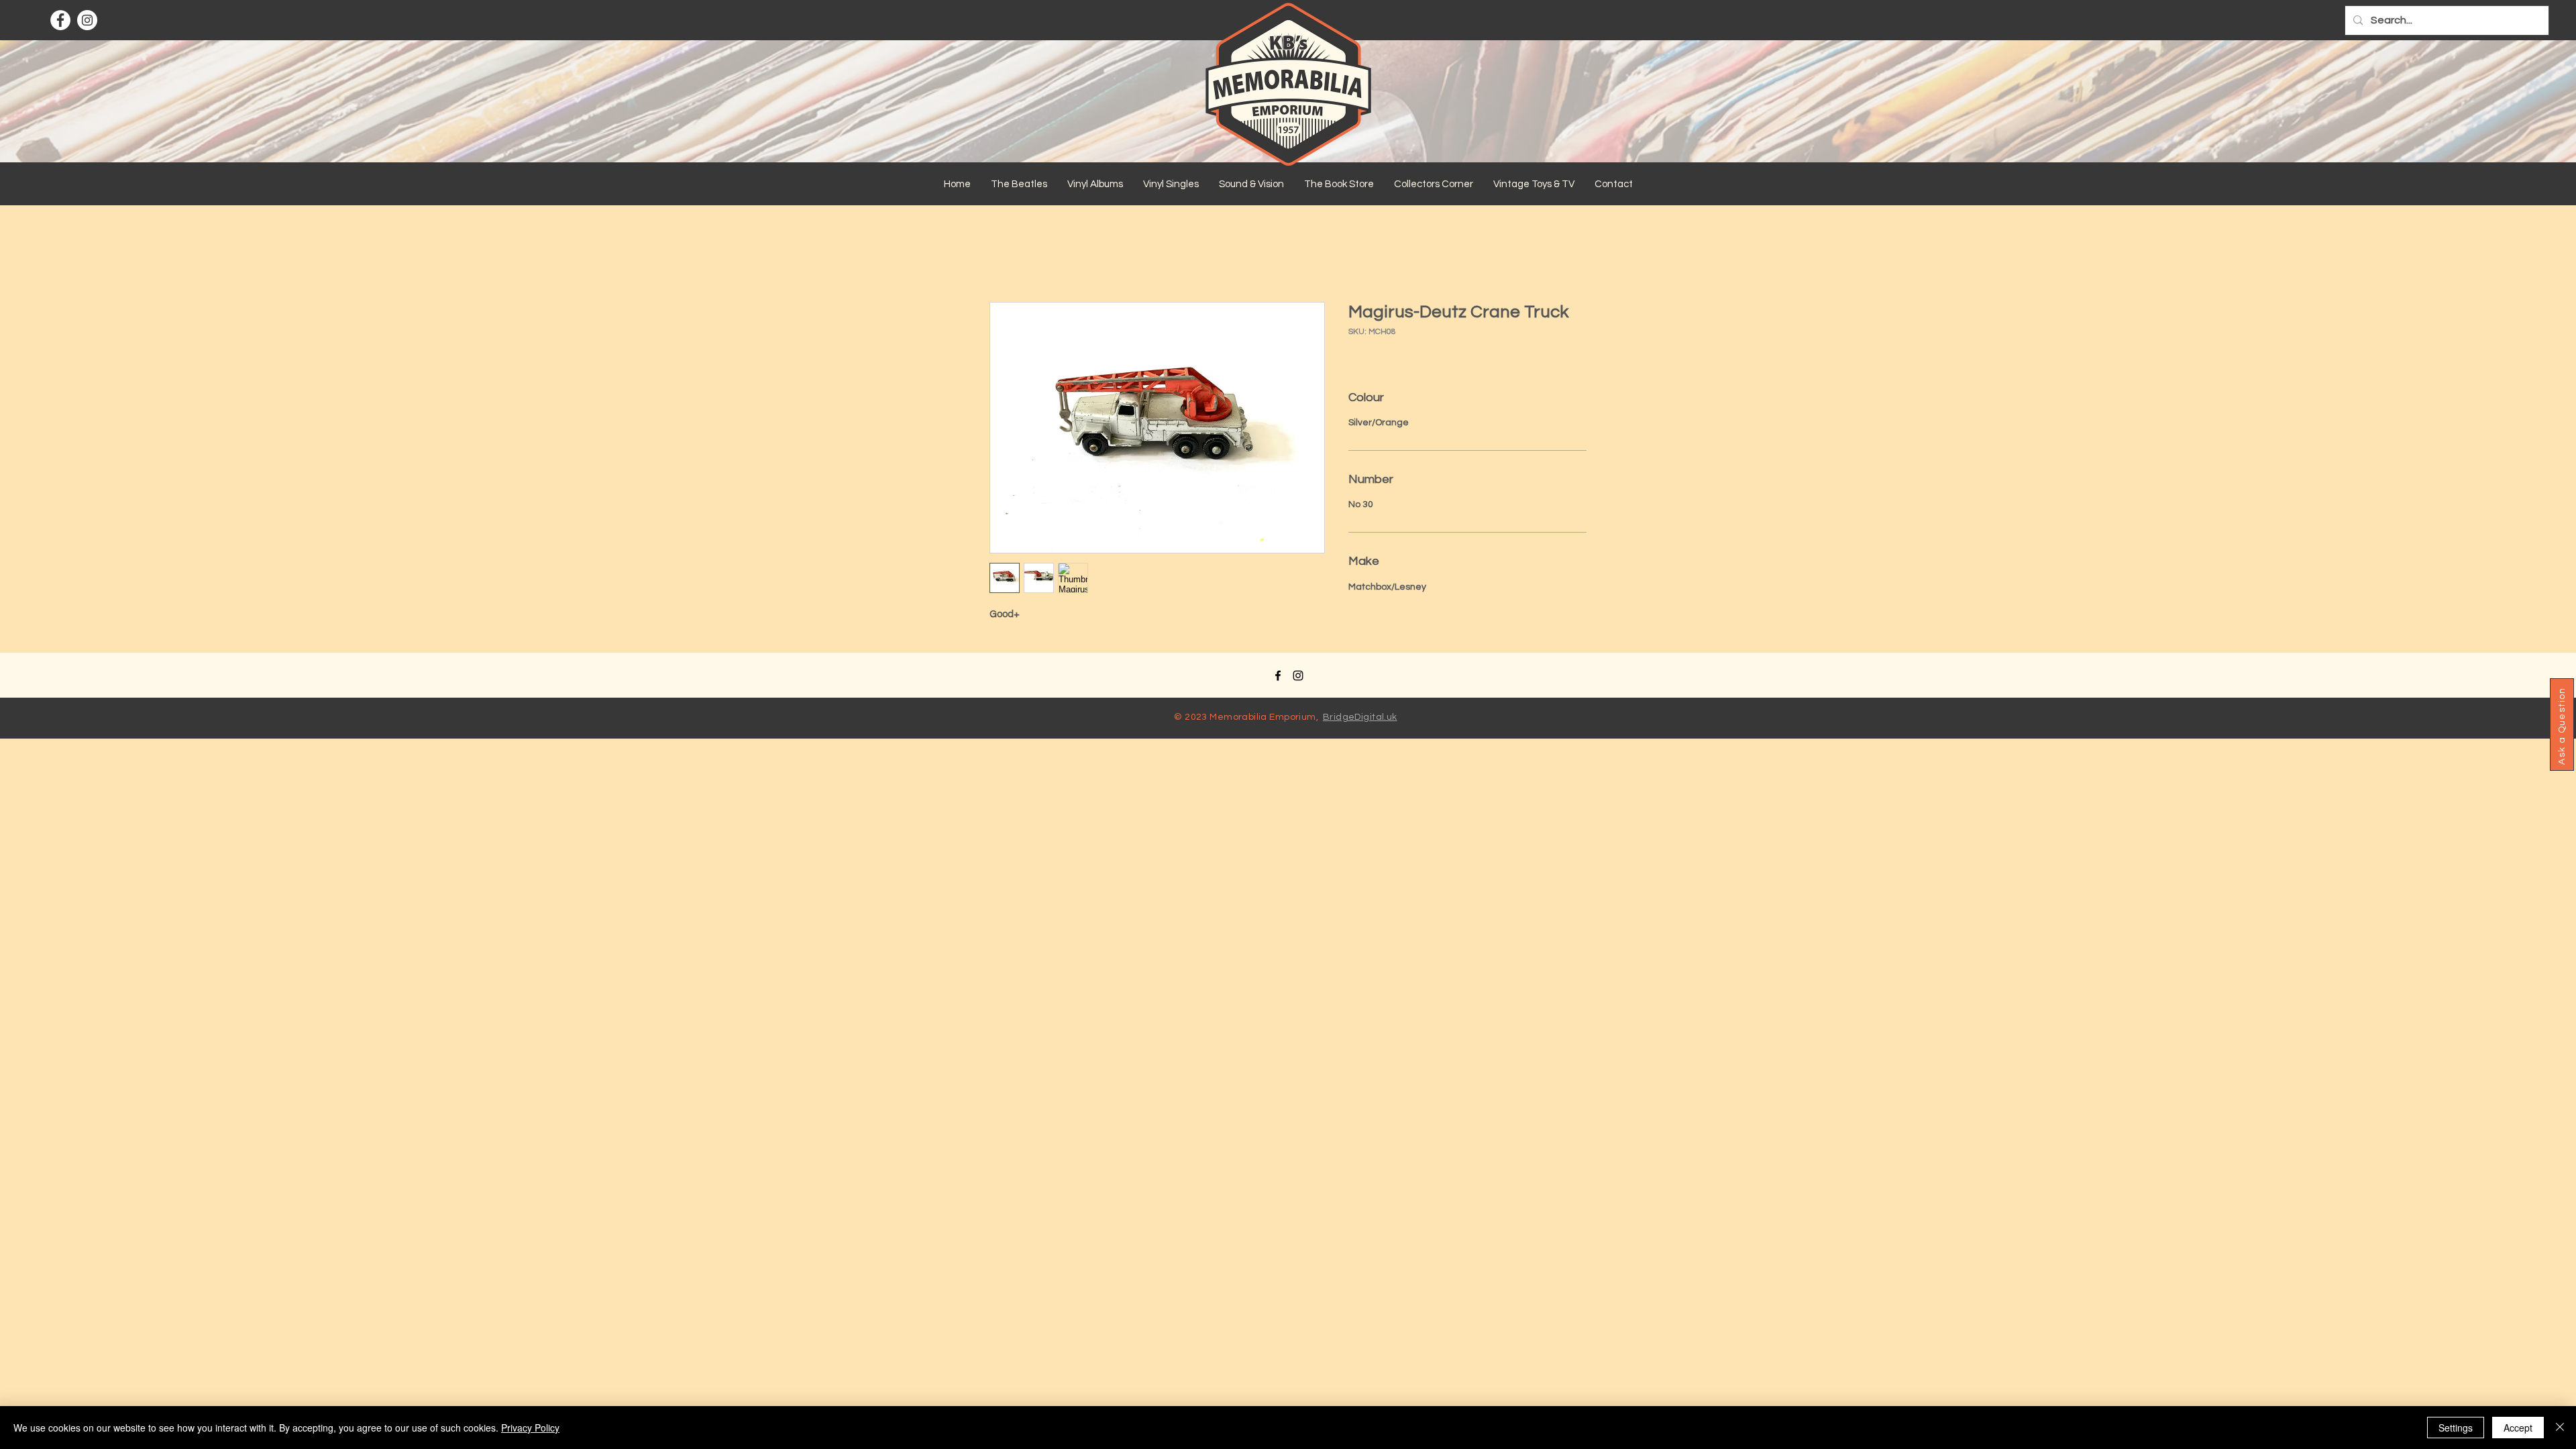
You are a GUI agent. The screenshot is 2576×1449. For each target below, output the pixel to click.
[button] (1019, 184)
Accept (2518, 1428)
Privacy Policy (530, 1428)
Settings (2456, 1428)
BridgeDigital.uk (1360, 717)
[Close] (2560, 1428)
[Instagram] (87, 20)
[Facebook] (60, 20)
